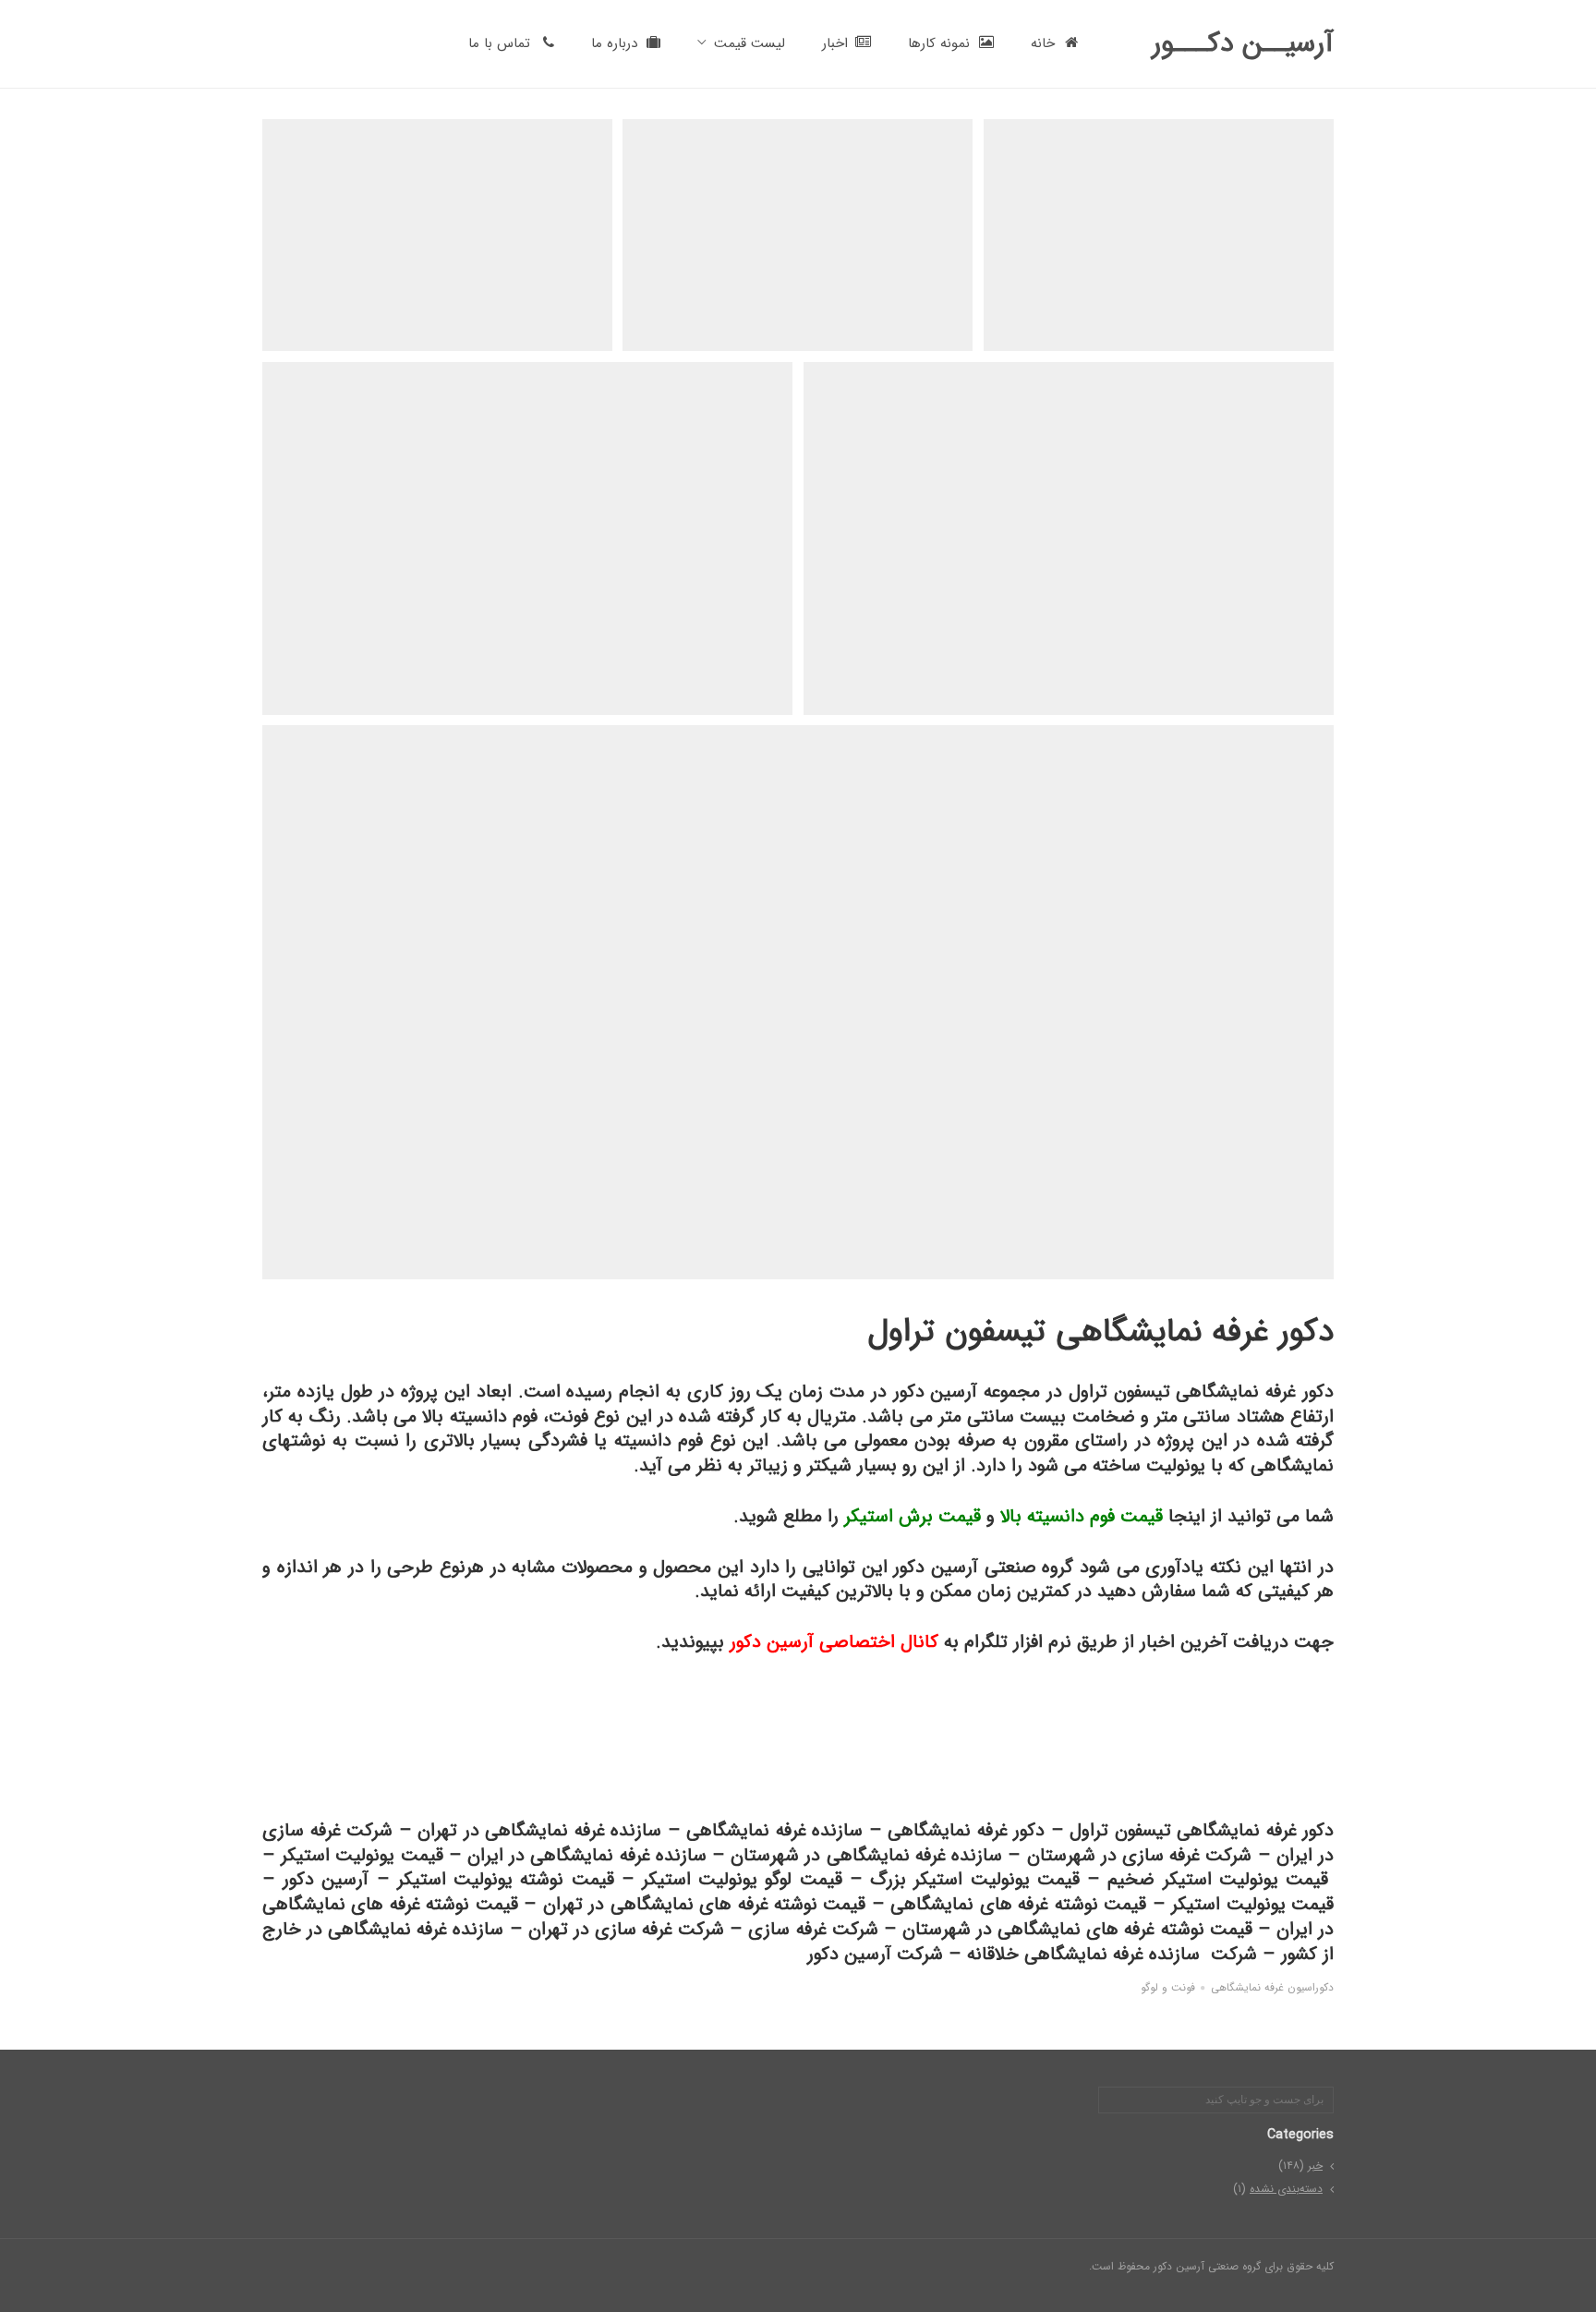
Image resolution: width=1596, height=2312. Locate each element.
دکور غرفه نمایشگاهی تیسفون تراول (1202, 1830)
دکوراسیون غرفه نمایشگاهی (1272, 1988)
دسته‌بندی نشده (1286, 2189)
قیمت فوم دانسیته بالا (1082, 1516)
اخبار (835, 43)
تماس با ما (499, 43)
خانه (1043, 43)
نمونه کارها (939, 43)
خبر (1315, 2166)
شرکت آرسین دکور (875, 1954)
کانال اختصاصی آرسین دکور (834, 1642)
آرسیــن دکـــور (1243, 44)
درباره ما (614, 43)
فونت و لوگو (1168, 1988)
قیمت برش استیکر (913, 1516)
